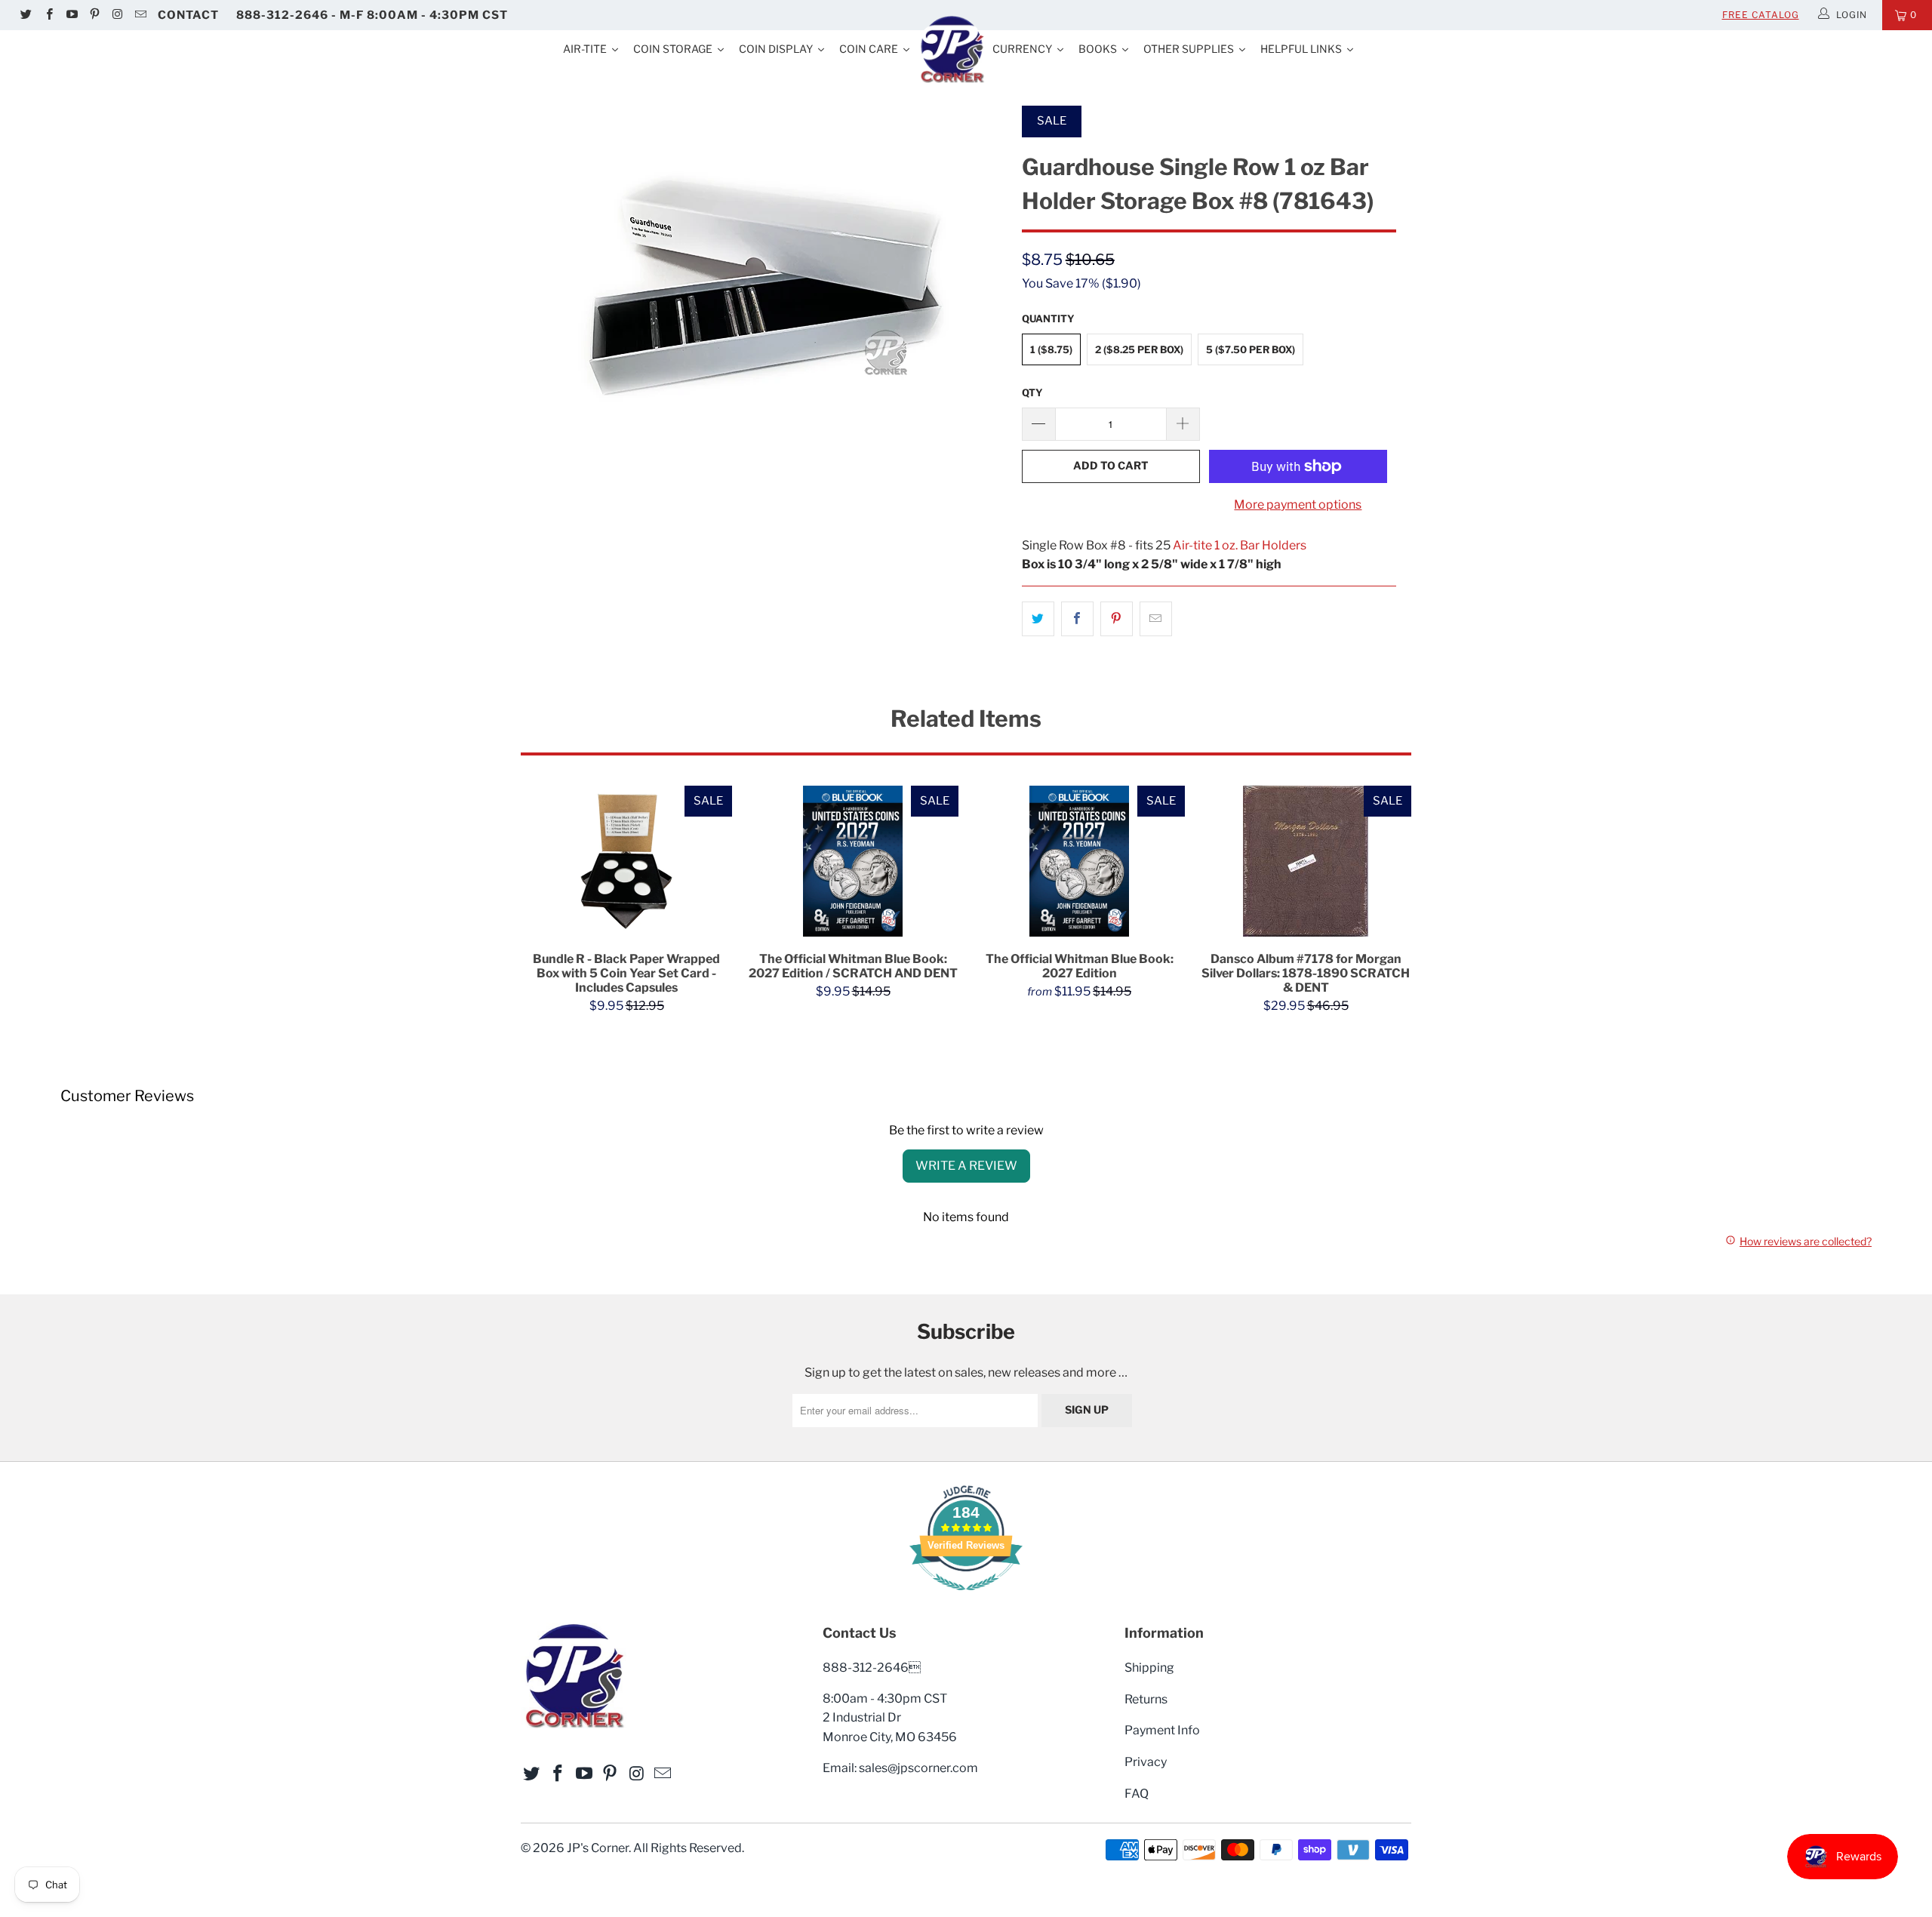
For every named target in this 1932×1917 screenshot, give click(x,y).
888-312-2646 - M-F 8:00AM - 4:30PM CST (372, 15)
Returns (1146, 1699)
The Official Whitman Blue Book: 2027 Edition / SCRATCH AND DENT (853, 861)
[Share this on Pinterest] (1117, 619)
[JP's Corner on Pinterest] (94, 15)
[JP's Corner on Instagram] (117, 15)
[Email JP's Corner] (139, 15)
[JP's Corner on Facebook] (48, 15)
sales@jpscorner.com (918, 1768)
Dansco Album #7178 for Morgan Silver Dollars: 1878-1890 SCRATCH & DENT (1306, 861)
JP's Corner (598, 1848)
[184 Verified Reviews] (966, 1598)
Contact (188, 15)
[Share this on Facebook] (1077, 619)
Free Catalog (1761, 15)
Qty (1032, 392)
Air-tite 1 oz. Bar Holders (1240, 545)
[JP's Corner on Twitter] (25, 15)
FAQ (1137, 1794)
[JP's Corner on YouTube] (71, 15)
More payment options (1298, 505)
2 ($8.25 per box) (1139, 349)
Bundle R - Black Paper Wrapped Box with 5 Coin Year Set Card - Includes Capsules (626, 861)
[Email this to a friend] (1156, 619)
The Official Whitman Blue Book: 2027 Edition (1079, 861)
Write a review (966, 1166)
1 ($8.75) (1051, 349)
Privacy (1146, 1762)
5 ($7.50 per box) (1251, 349)
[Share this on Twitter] (1038, 619)
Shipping (1149, 1668)
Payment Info (1162, 1730)
